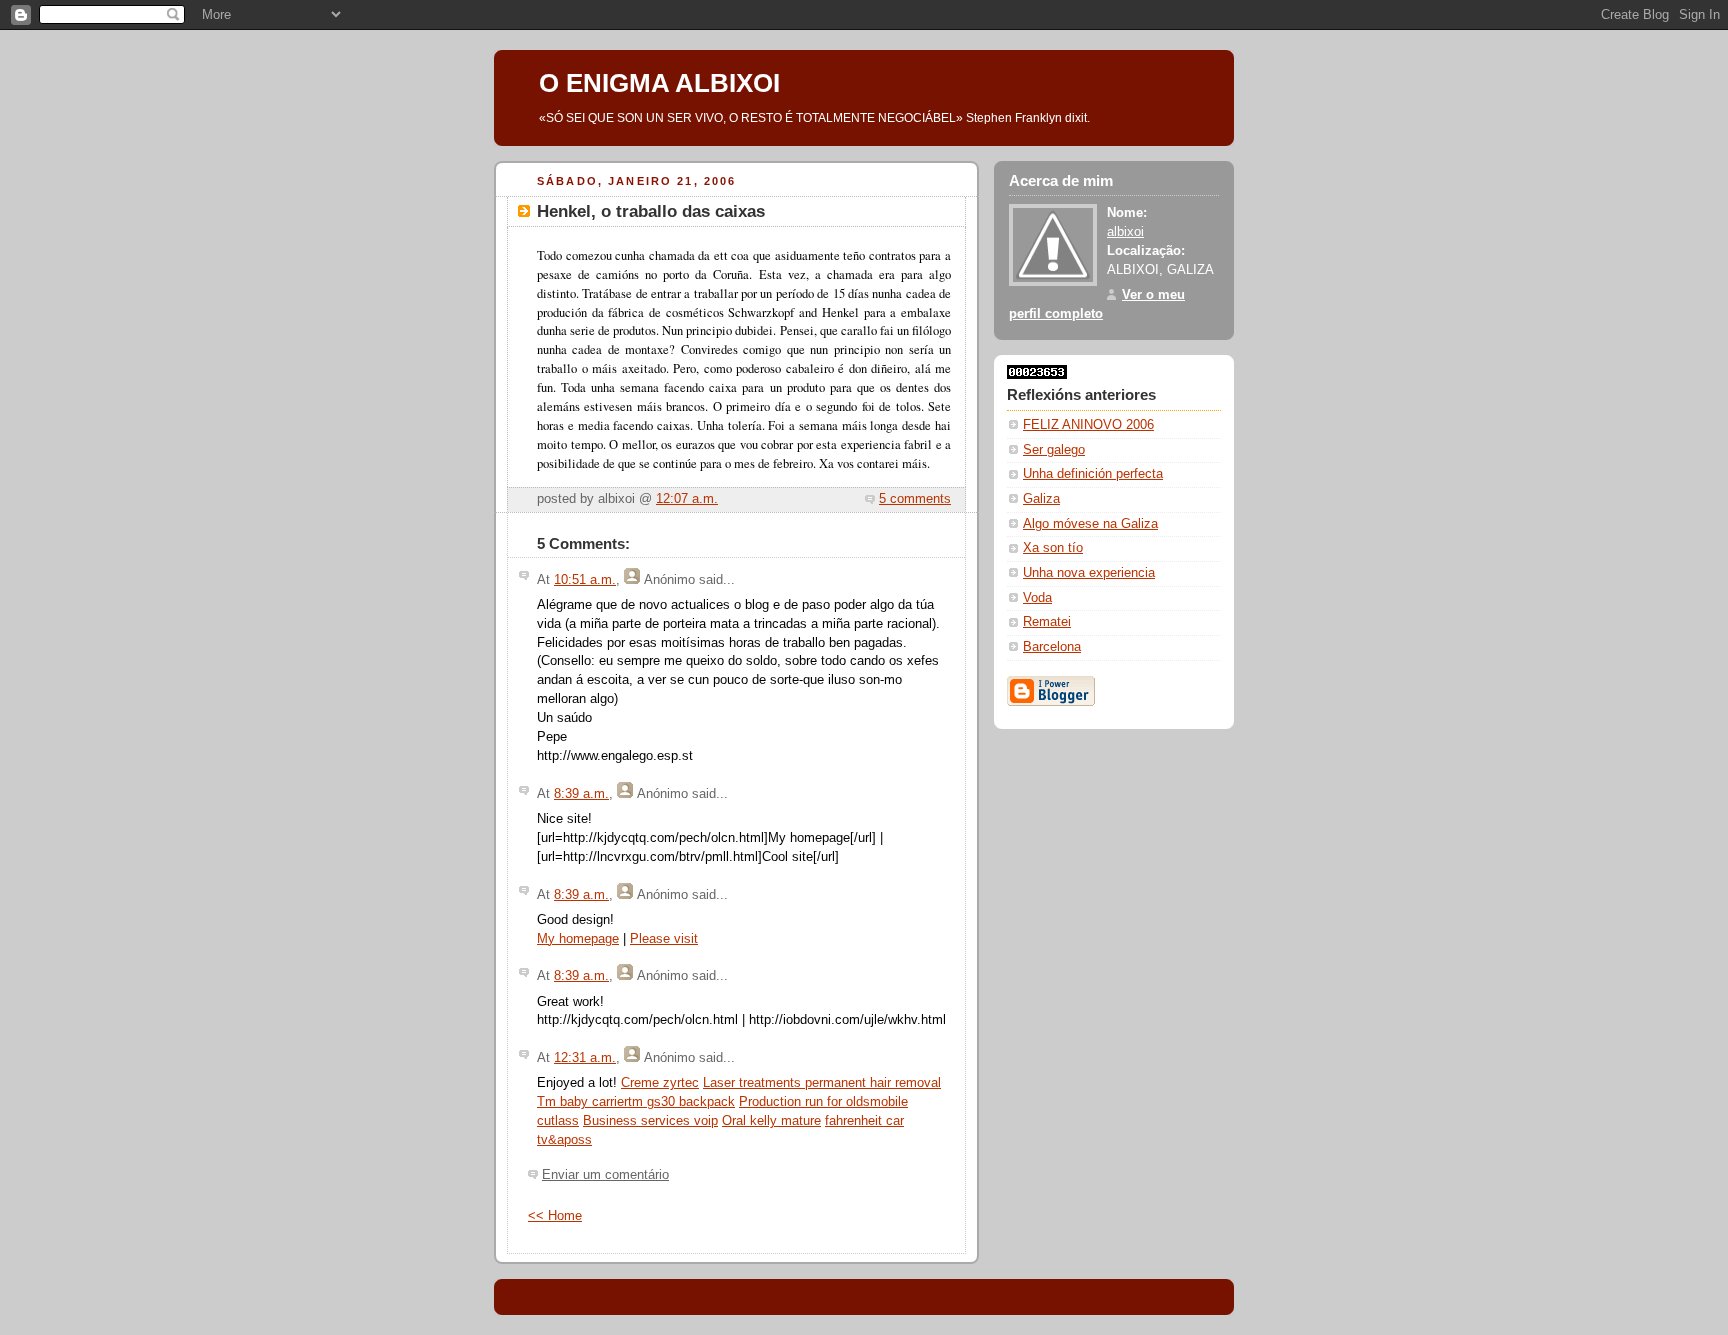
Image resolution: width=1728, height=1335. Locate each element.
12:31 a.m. (585, 1058)
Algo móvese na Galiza (1090, 524)
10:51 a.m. (585, 580)
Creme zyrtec (660, 1083)
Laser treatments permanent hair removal (822, 1083)
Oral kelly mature (771, 1121)
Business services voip (650, 1121)
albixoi (1125, 232)
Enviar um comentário (605, 1175)
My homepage (578, 939)
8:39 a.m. (581, 794)
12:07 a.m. (687, 499)
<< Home (555, 1216)
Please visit (664, 939)
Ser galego (1054, 450)
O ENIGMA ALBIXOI (659, 83)
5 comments (915, 499)
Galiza (1041, 499)
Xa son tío (1053, 548)
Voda (1037, 598)
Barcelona (1052, 647)
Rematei (1047, 622)
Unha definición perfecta (1093, 474)
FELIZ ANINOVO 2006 (1088, 425)
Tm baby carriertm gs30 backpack (636, 1102)
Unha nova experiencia (1089, 573)
